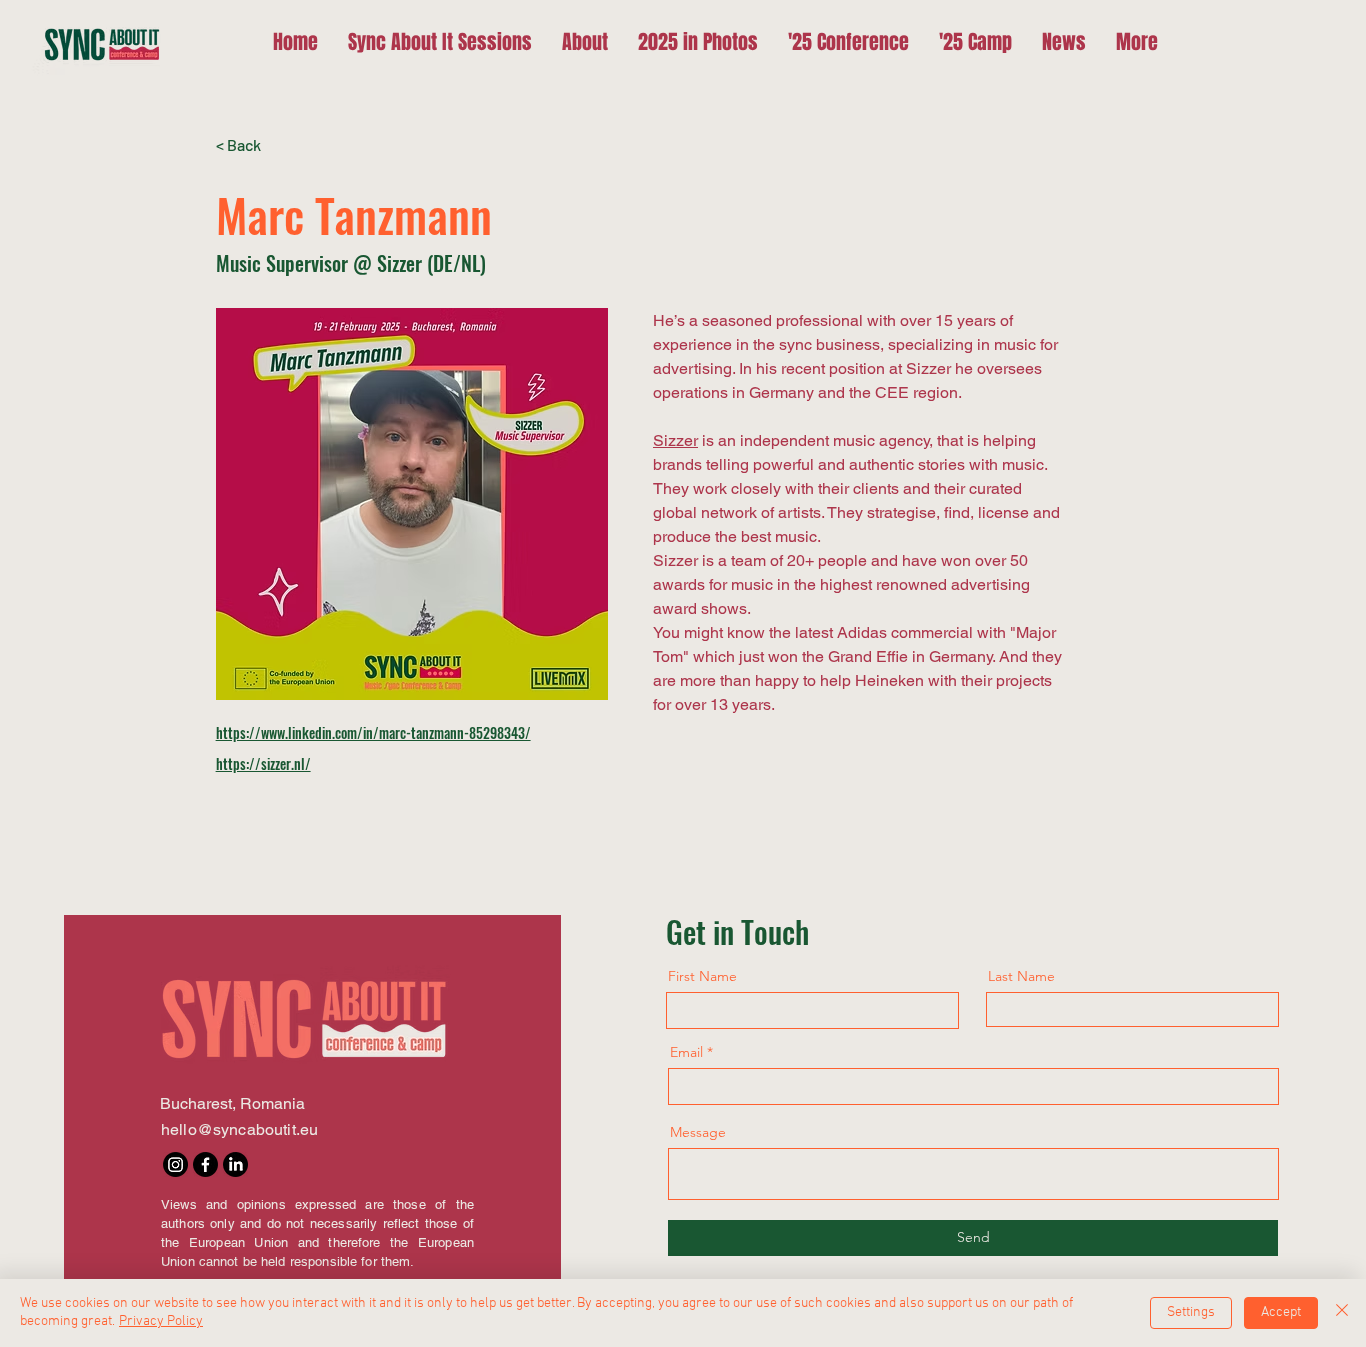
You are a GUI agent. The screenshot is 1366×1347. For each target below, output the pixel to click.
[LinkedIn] (235, 1164)
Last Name (1021, 976)
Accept (1281, 1312)
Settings (1191, 1312)
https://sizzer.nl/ (263, 763)
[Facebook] (205, 1164)
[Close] (1342, 1313)
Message (698, 1132)
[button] (848, 42)
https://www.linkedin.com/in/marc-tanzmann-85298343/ (373, 732)
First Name (702, 976)
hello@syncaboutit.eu (239, 1129)
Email (686, 1052)
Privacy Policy (161, 1321)
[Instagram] (175, 1164)
